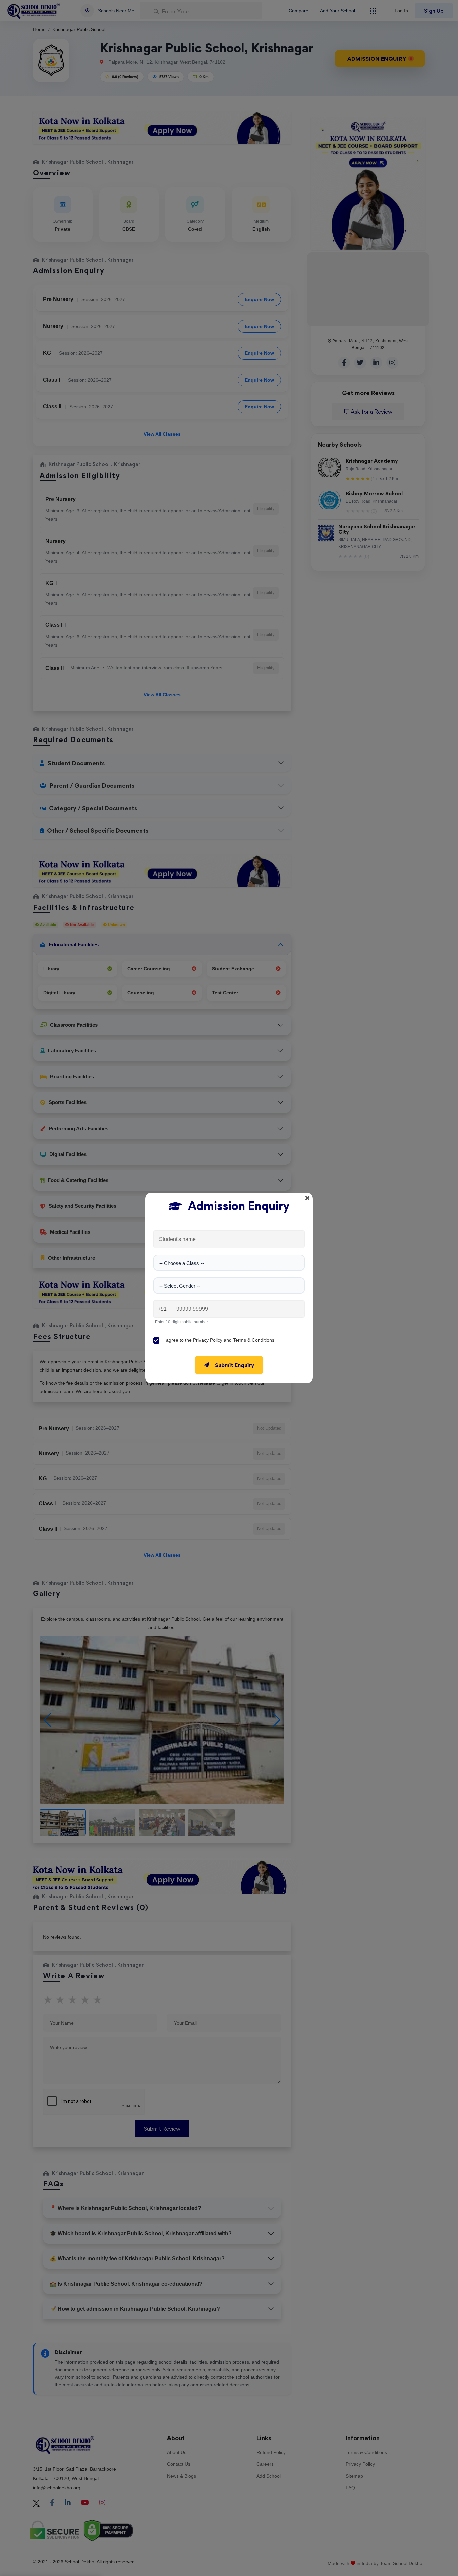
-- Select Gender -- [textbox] (180, 1286)
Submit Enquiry (235, 1365)
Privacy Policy (208, 1340)
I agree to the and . (219, 1340)
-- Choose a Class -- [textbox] (182, 1263)
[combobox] (229, 1263)
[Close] (307, 1198)
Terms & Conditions (254, 1340)
